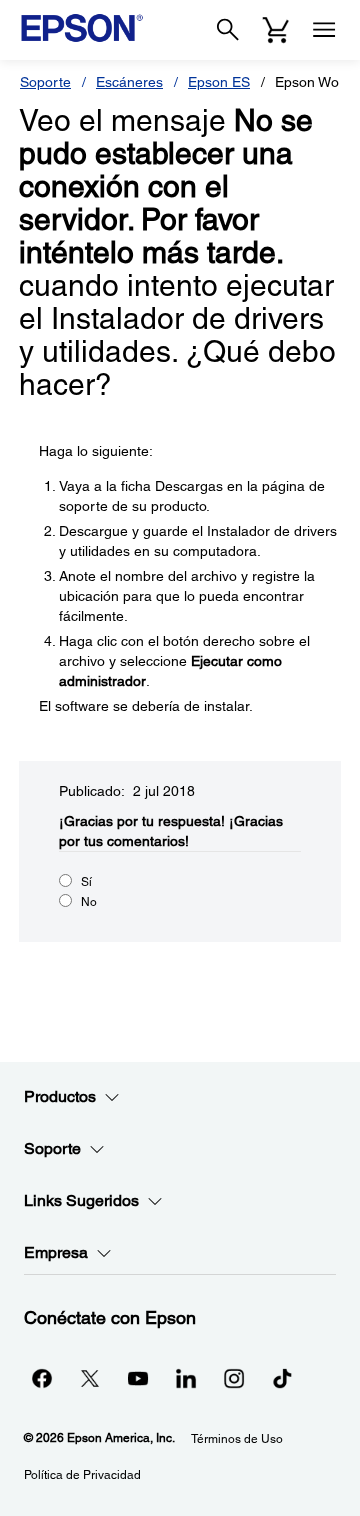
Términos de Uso (237, 1439)
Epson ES (219, 82)
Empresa (56, 1252)
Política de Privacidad (82, 1475)
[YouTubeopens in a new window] (138, 1378)
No (89, 902)
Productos (60, 1096)
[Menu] (324, 30)
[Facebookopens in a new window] (42, 1378)
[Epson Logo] (82, 28)
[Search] (228, 30)
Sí (86, 882)
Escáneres (129, 82)
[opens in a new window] (282, 1378)
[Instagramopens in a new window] (234, 1378)
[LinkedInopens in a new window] (186, 1378)
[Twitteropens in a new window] (90, 1378)
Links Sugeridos (81, 1200)
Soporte (45, 82)
